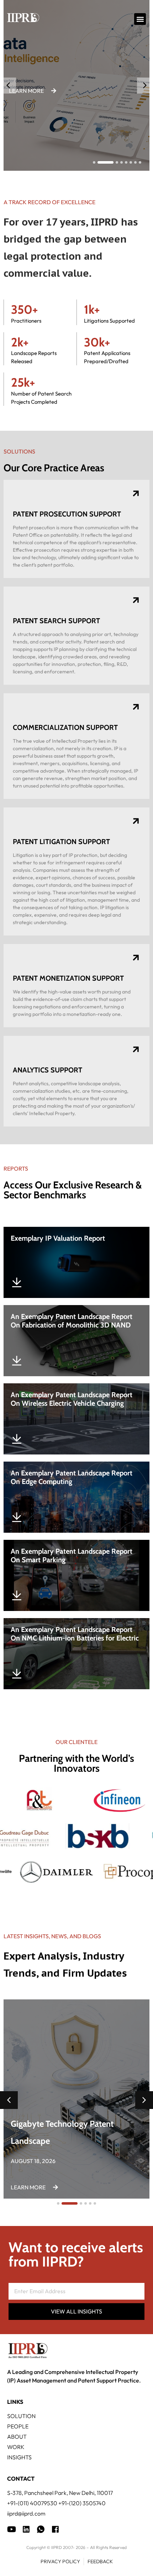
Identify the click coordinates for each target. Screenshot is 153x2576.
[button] (140, 19)
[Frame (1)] (26, 2529)
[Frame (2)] (55, 2529)
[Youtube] (12, 2529)
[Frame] (41, 2529)
